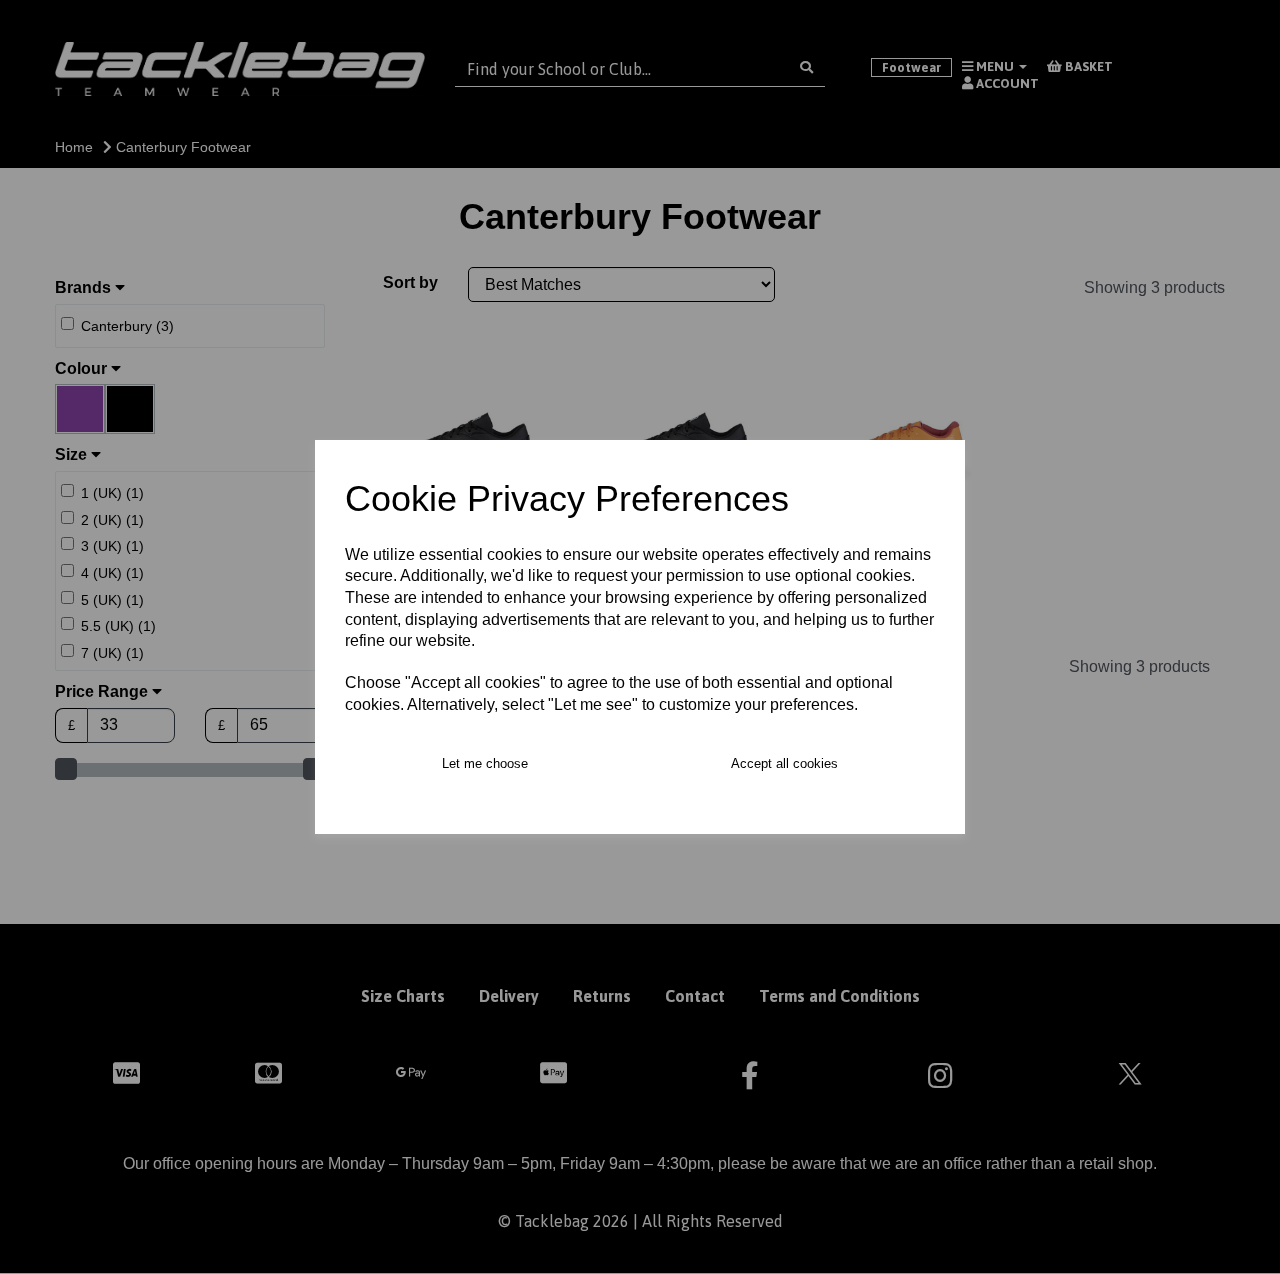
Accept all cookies (784, 763)
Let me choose (485, 763)
